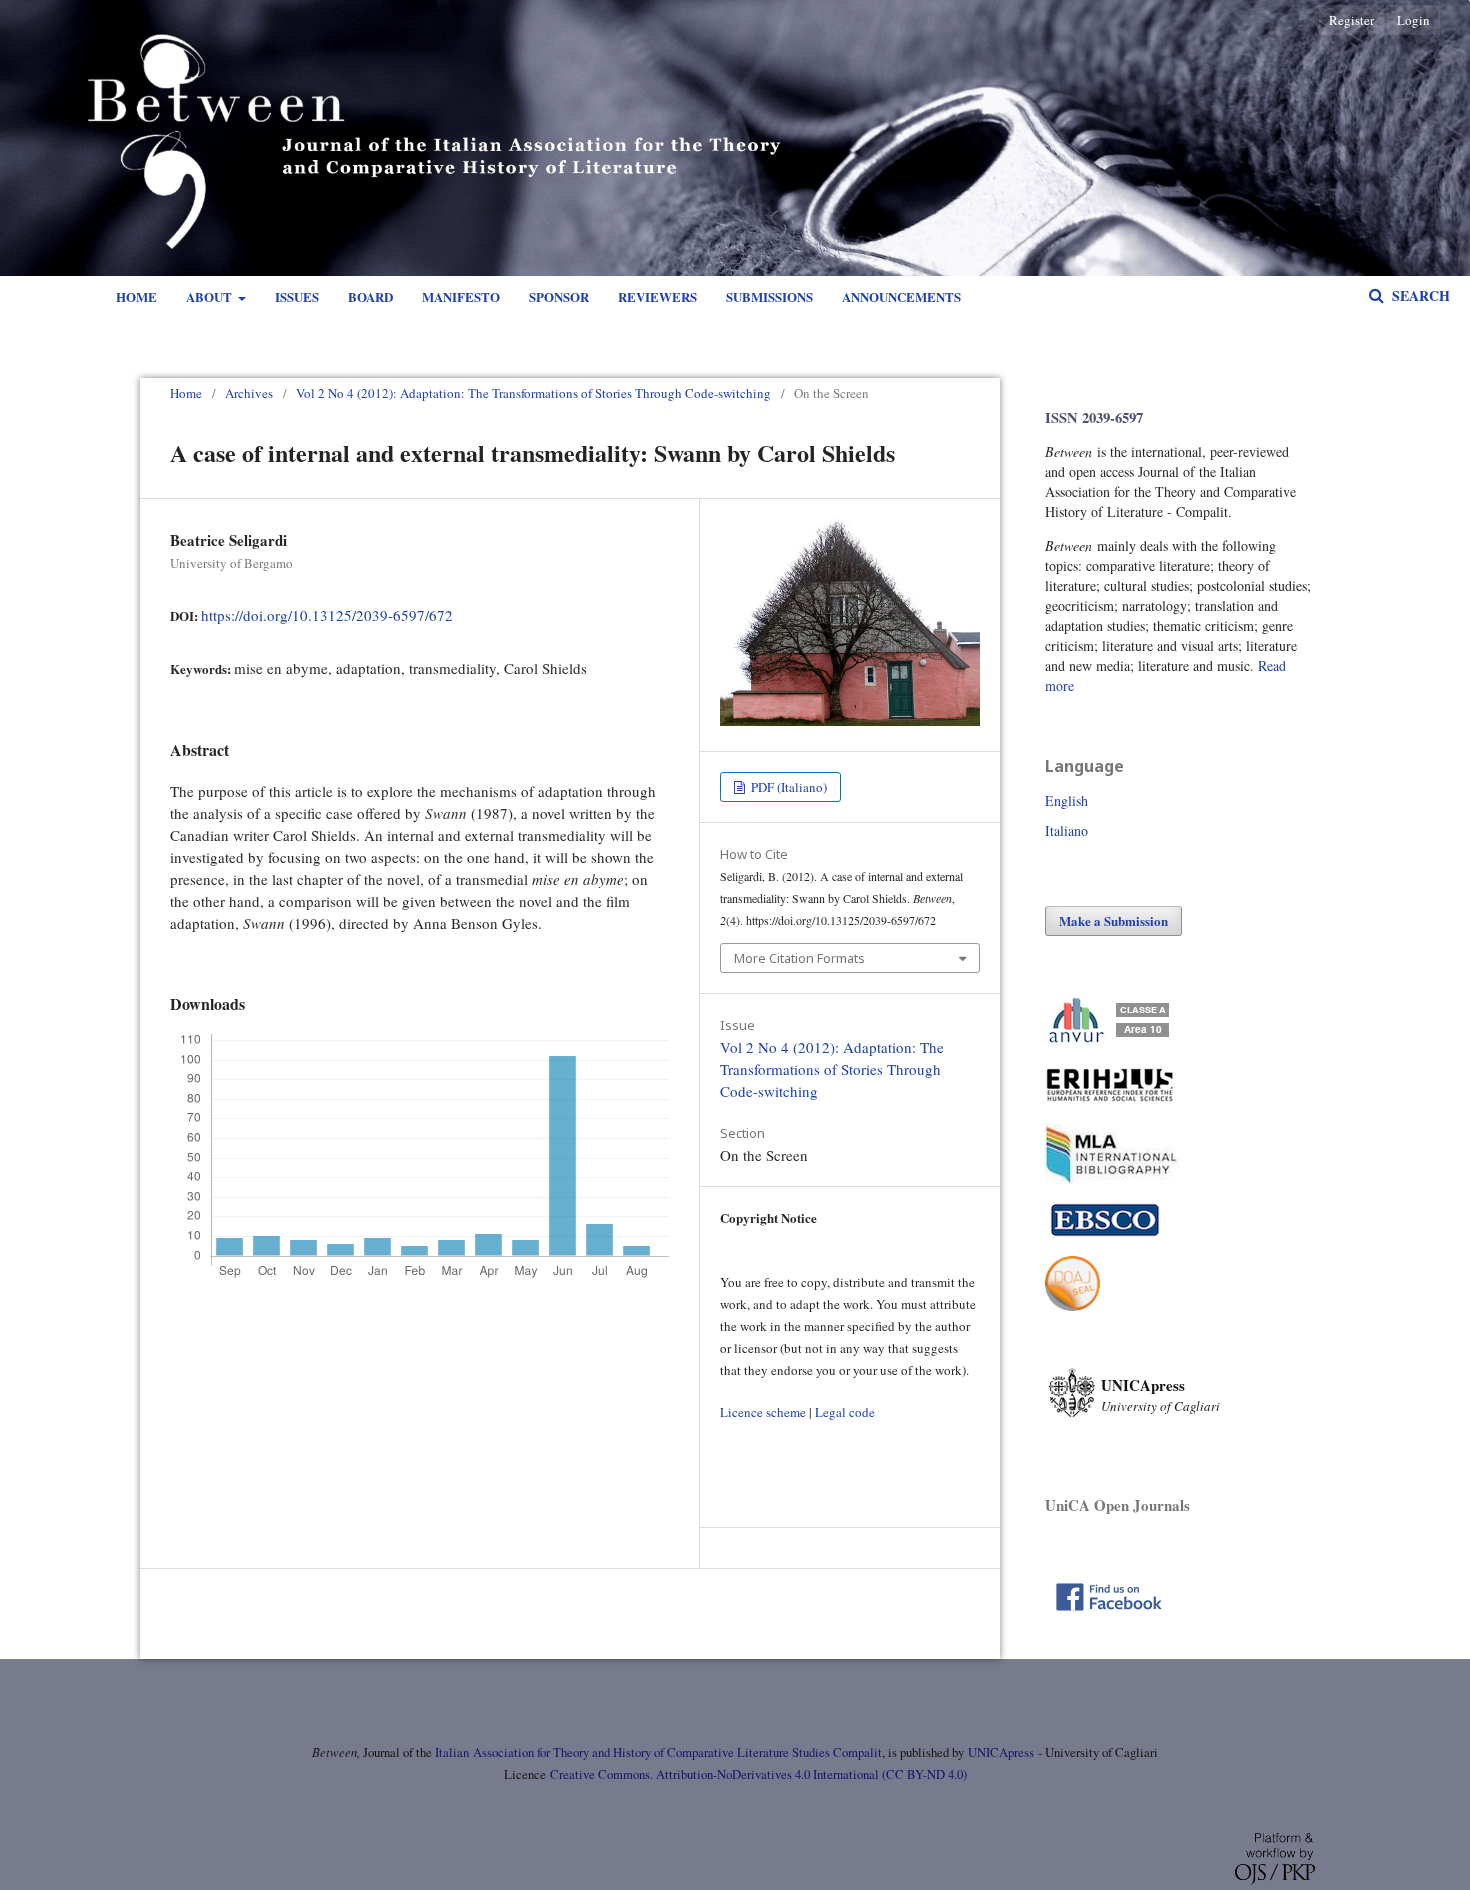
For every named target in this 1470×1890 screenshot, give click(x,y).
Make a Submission (1113, 920)
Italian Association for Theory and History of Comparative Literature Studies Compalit (657, 1752)
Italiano (1066, 830)
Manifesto (461, 296)
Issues (297, 296)
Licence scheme (763, 1412)
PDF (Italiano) (787, 787)
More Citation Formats (799, 958)
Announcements (901, 296)
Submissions (769, 296)
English (1066, 800)
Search (1419, 295)
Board (370, 296)
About (210, 296)
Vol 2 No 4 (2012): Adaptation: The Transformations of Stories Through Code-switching (533, 393)
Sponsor (559, 296)
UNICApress (1001, 1752)
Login (1413, 20)
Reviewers (657, 296)
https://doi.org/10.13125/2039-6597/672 (327, 615)
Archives (249, 393)
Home (136, 296)
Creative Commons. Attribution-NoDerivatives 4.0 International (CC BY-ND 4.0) (758, 1774)
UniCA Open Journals (1117, 1505)
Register (1351, 20)
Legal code (845, 1412)
